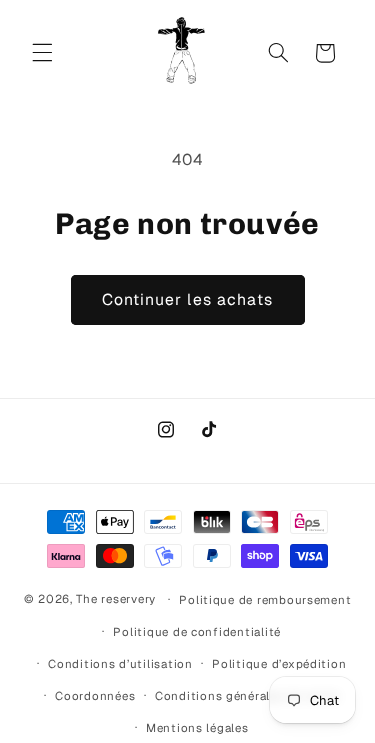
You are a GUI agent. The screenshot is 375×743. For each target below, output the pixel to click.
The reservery (116, 598)
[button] (42, 53)
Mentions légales (197, 727)
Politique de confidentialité (197, 631)
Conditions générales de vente (247, 695)
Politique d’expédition (279, 663)
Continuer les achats (187, 299)
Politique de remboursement (265, 599)
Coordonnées (95, 695)
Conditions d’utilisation (120, 663)
